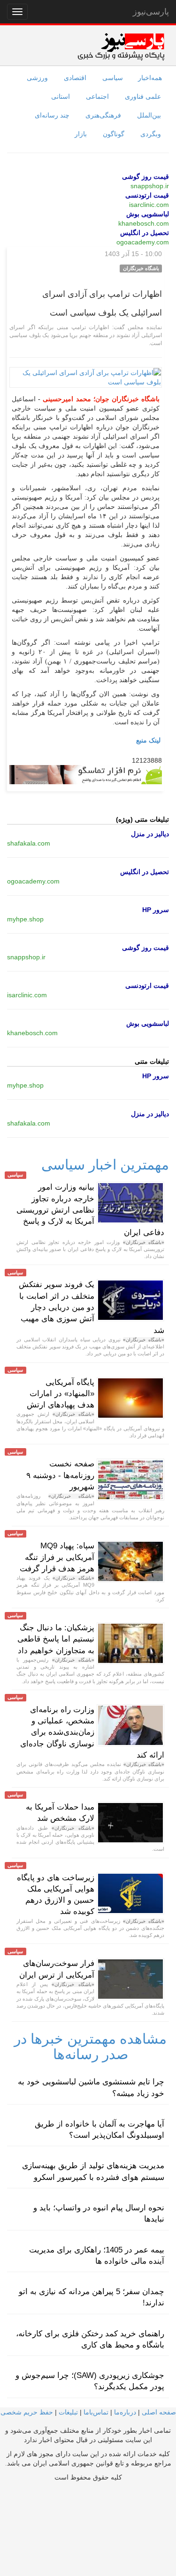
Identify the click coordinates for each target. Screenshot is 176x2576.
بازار (81, 134)
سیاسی (113, 78)
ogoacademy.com (143, 242)
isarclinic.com (149, 205)
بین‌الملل (149, 115)
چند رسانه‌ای (52, 115)
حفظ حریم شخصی (27, 2412)
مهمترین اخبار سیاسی (105, 1165)
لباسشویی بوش (148, 214)
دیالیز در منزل (150, 834)
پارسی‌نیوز (151, 12)
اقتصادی (75, 78)
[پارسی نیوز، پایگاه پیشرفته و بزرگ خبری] (121, 46)
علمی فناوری (143, 96)
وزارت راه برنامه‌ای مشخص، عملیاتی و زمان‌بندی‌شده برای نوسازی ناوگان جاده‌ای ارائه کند (92, 1732)
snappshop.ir (150, 186)
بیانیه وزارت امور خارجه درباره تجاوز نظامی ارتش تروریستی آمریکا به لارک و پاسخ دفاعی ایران (90, 1210)
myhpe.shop (25, 919)
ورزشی (37, 78)
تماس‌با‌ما (96, 2412)
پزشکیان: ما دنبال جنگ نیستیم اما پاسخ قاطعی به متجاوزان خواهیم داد (56, 1639)
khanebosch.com (144, 223)
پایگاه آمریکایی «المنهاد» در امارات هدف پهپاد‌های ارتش (61, 1394)
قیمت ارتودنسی (147, 195)
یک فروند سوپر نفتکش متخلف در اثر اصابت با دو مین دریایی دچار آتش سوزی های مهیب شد (92, 1307)
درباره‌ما (125, 2412)
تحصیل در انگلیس (145, 233)
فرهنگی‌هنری (103, 115)
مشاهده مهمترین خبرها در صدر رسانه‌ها (90, 2046)
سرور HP (156, 910)
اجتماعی (97, 96)
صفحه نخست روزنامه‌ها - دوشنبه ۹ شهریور (60, 1475)
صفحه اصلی (159, 2412)
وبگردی (151, 134)
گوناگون (114, 134)
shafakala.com (29, 843)
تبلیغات (68, 2412)
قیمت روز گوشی (145, 177)
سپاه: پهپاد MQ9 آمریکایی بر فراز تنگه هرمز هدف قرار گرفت (57, 1557)
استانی (61, 96)
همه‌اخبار (150, 78)
